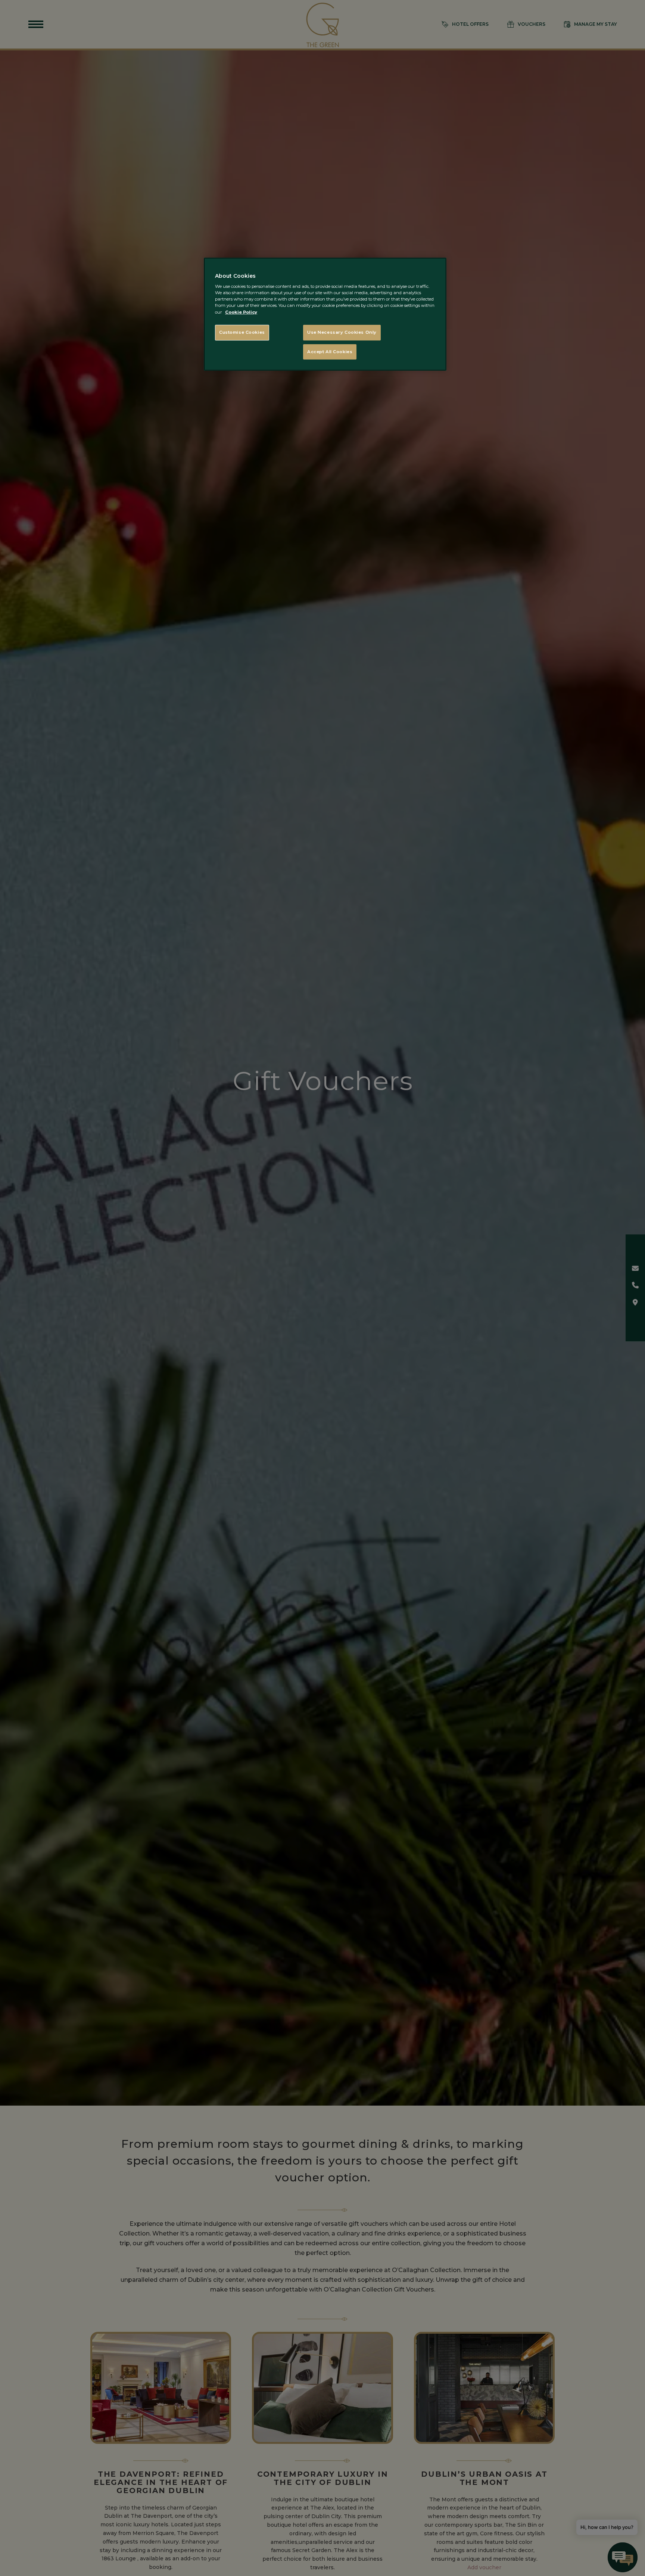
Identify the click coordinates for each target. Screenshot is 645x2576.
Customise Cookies (242, 332)
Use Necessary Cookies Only (342, 332)
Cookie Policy (241, 312)
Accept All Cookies (330, 352)
